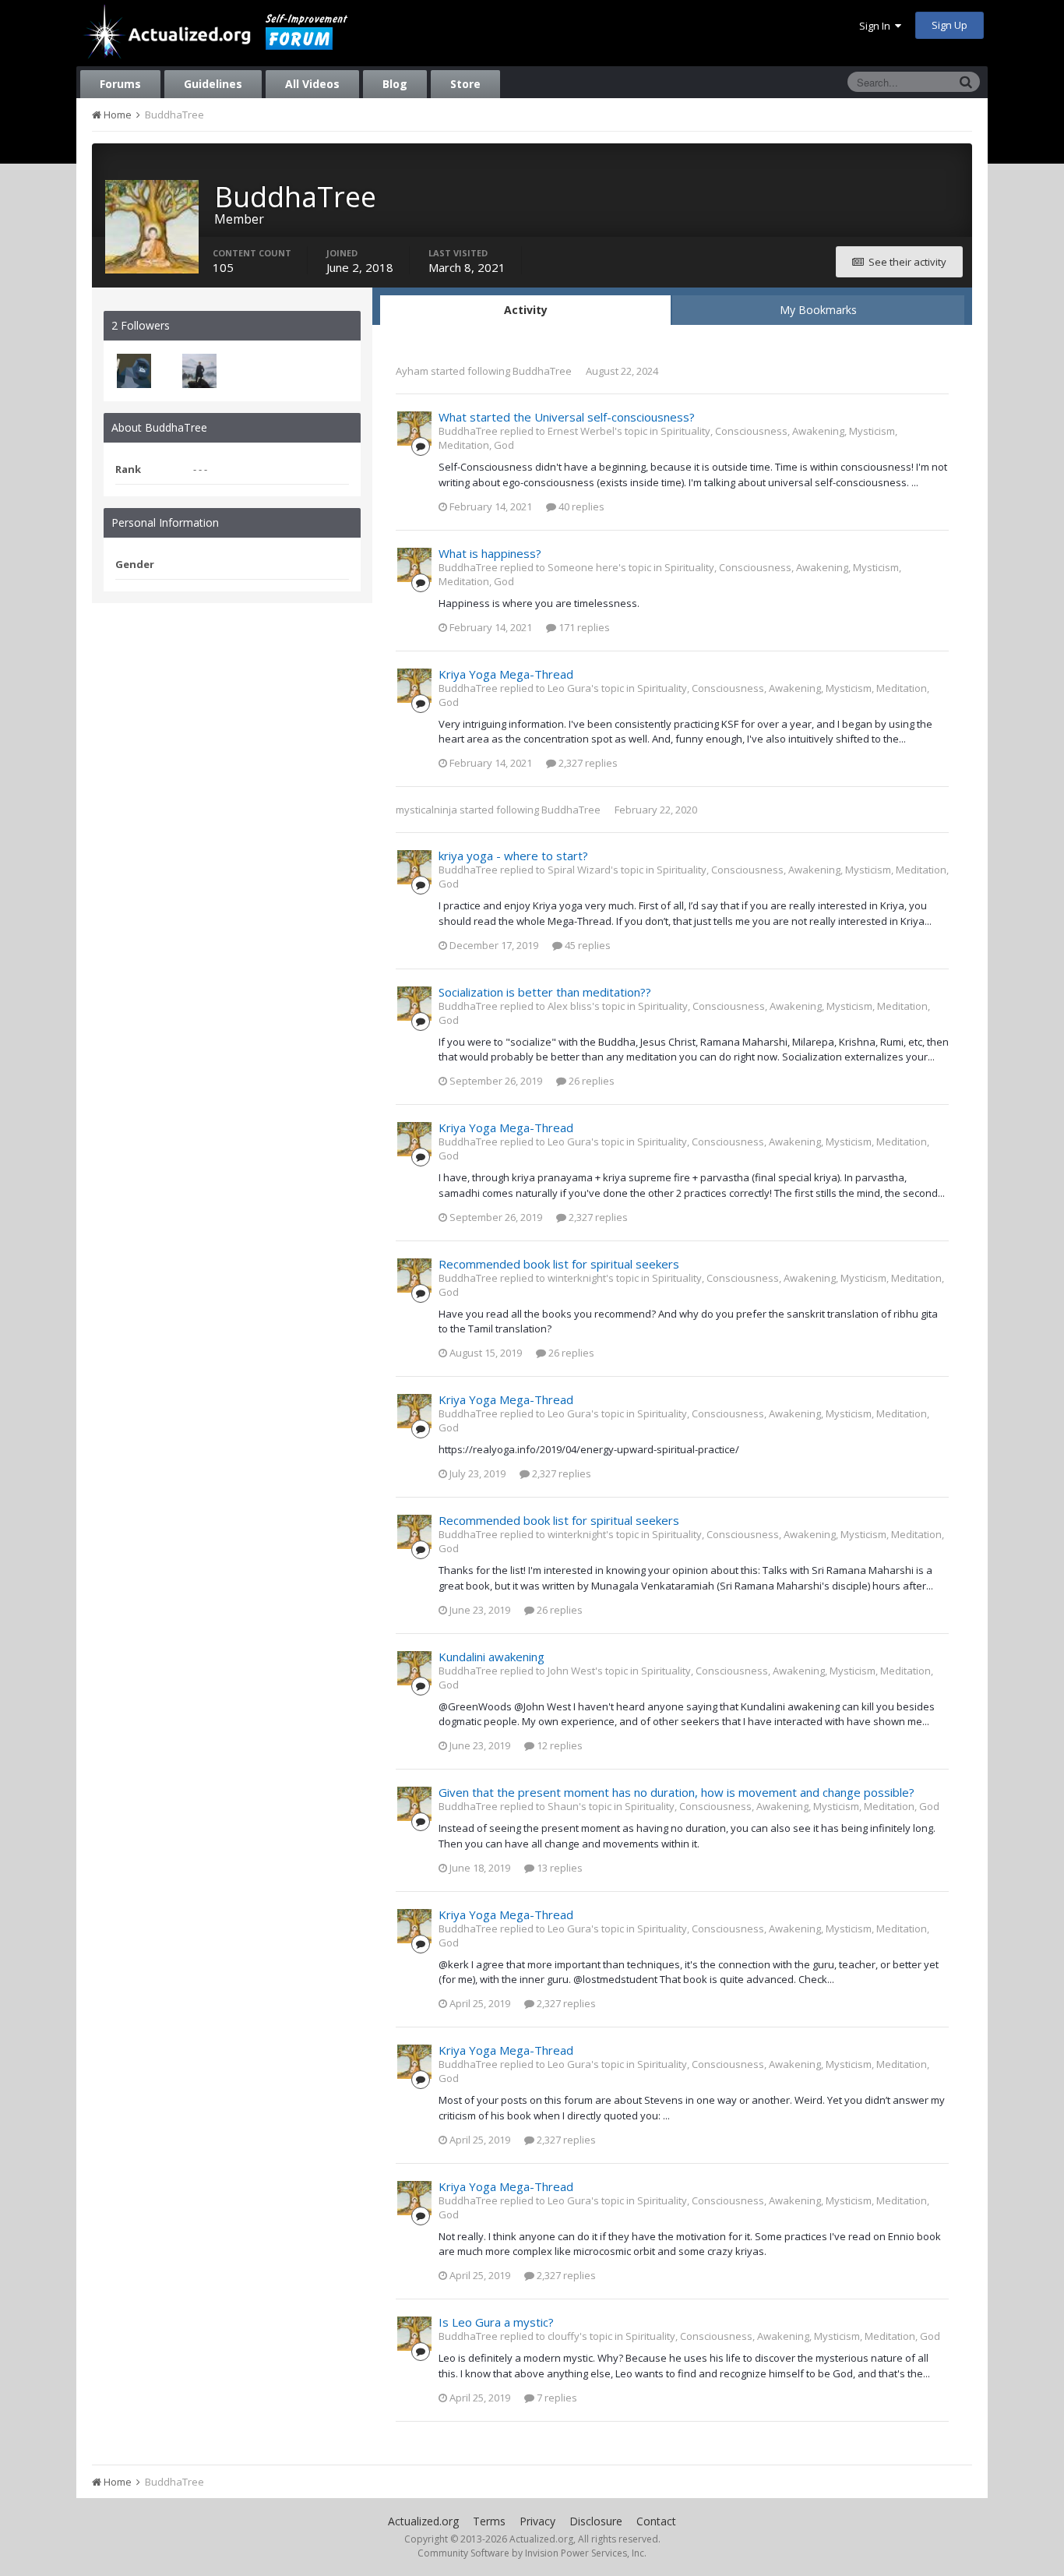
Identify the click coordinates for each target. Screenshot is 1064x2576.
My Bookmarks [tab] (818, 310)
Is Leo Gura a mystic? (496, 2322)
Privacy (537, 2521)
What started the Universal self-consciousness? (567, 417)
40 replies (580, 506)
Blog (395, 84)
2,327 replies (587, 763)
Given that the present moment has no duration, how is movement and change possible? (676, 1792)
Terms (489, 2521)
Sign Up (949, 25)
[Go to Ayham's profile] (199, 371)
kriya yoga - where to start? (513, 856)
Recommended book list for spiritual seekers (559, 1264)
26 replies (590, 1081)
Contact (656, 2521)
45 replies (587, 945)
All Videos (312, 84)
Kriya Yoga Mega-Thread (506, 674)
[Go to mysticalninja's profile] (134, 371)
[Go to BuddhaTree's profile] (414, 429)
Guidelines (213, 84)
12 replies (558, 1745)
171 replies (583, 627)
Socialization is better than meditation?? (545, 992)
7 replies (556, 2398)
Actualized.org (423, 2521)
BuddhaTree (542, 371)
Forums (120, 84)
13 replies (558, 1868)
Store (465, 84)
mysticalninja (426, 810)
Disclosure (596, 2521)
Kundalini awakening (491, 1657)
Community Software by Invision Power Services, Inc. (532, 2553)
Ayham (412, 371)
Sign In (877, 26)
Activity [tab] (526, 310)
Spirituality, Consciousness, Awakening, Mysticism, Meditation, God (782, 1806)
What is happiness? (490, 553)
